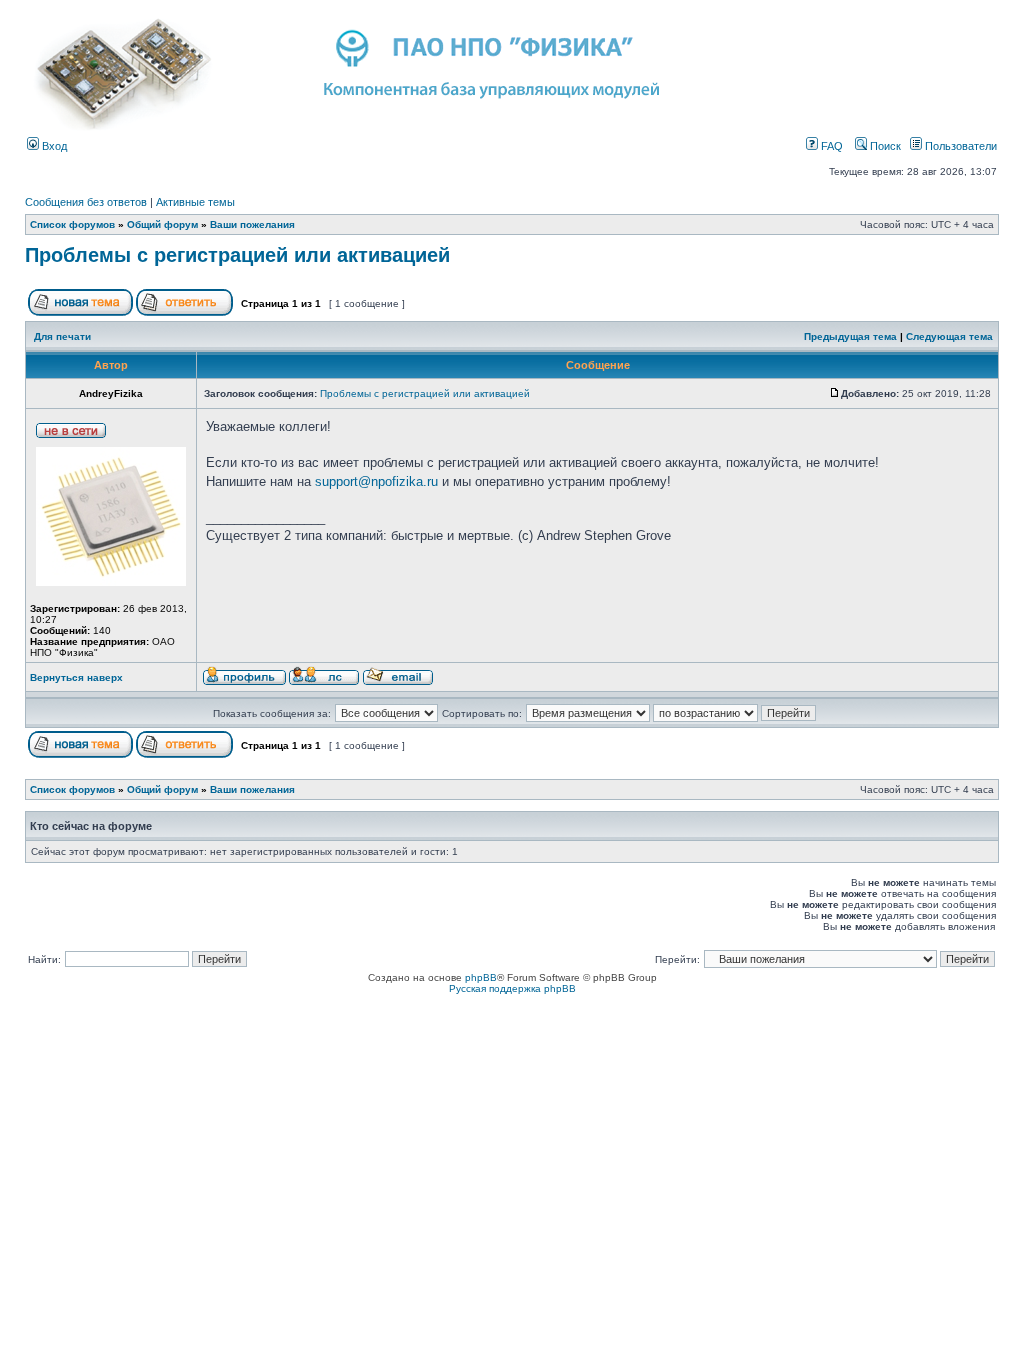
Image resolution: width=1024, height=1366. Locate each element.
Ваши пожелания (252, 224)
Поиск (884, 146)
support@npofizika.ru (376, 481)
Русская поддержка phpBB (512, 988)
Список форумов (72, 224)
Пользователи (959, 146)
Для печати (62, 336)
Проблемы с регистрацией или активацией (237, 255)
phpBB (481, 977)
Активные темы (195, 202)
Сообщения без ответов (86, 202)
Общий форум (162, 224)
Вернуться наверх (76, 677)
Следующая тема (949, 336)
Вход (53, 146)
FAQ (830, 146)
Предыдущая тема (850, 336)
